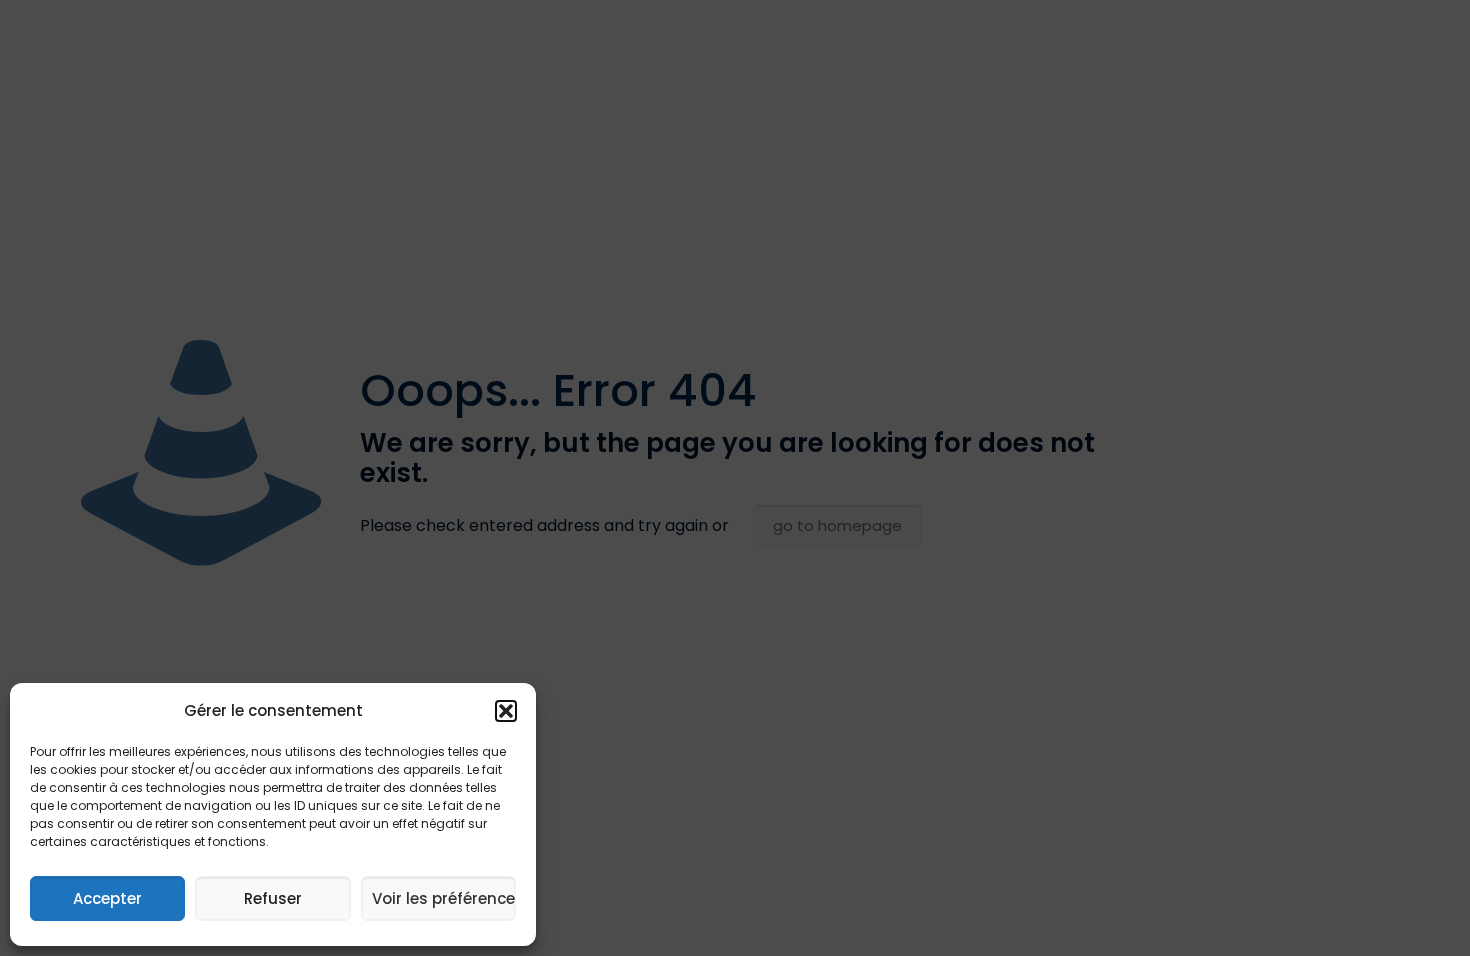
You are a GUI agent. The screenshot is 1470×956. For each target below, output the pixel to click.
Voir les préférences (444, 898)
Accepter (107, 898)
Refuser (273, 898)
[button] (506, 711)
